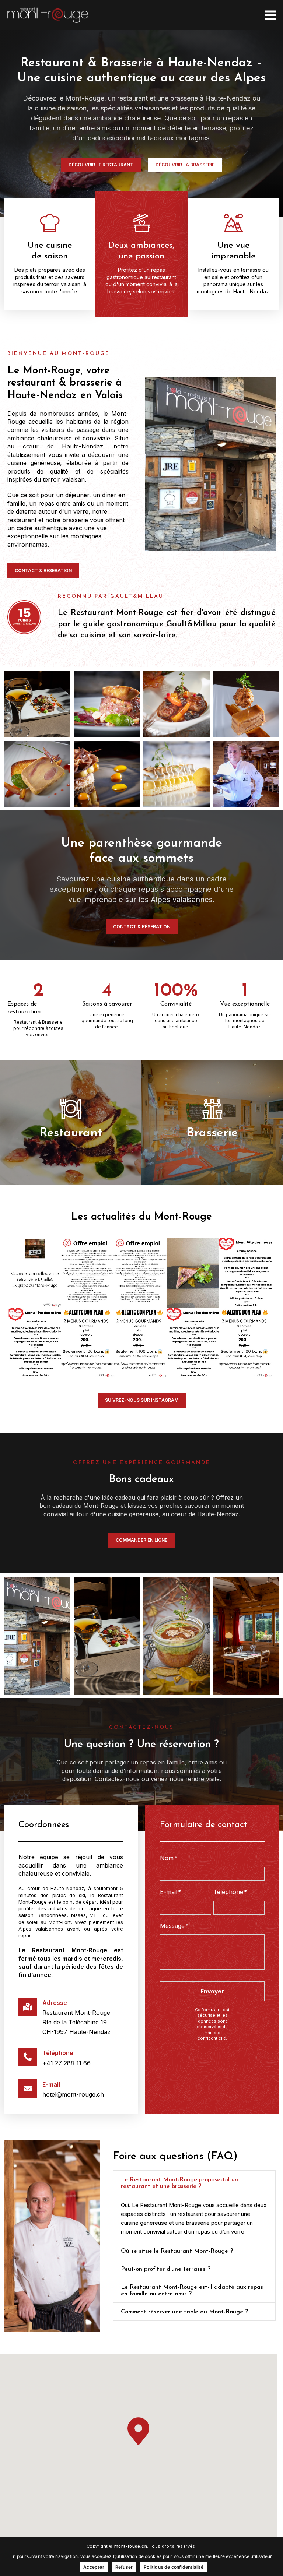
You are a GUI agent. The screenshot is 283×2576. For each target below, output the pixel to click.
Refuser (124, 2567)
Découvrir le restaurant (71, 1157)
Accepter (94, 2567)
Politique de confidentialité (174, 2567)
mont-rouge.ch (131, 2546)
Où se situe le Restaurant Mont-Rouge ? (177, 2251)
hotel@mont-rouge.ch (73, 2094)
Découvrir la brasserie (212, 1150)
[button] (194, 2183)
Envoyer (212, 1991)
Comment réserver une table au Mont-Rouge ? (184, 2312)
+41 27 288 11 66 (67, 2063)
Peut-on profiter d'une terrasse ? (166, 2269)
